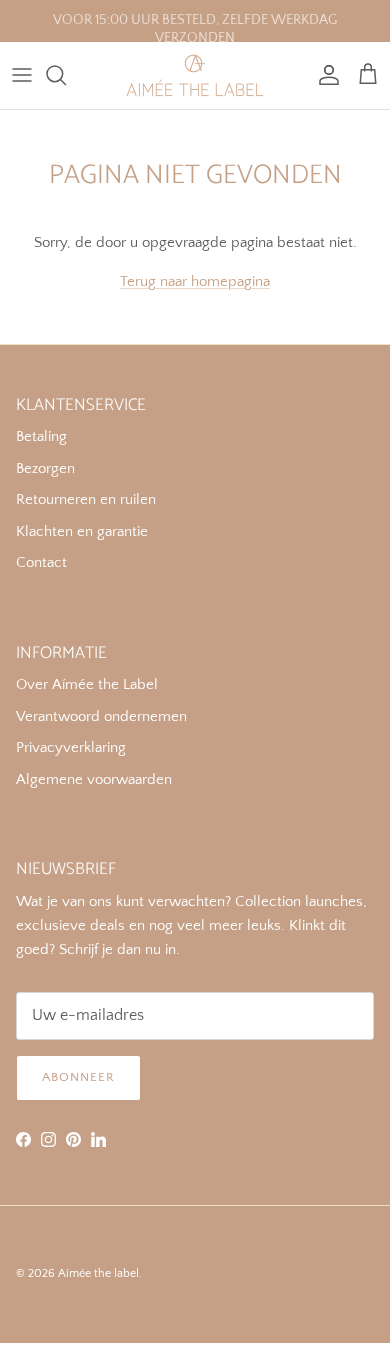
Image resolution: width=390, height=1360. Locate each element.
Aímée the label (98, 1273)
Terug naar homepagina (195, 281)
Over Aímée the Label (87, 684)
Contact (41, 562)
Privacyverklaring (71, 747)
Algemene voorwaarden (94, 779)
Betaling (41, 436)
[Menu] (22, 75)
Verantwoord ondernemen (101, 716)
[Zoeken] (66, 75)
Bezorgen (45, 468)
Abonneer (78, 1077)
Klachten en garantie (82, 531)
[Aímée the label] (195, 75)
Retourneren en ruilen (86, 499)
